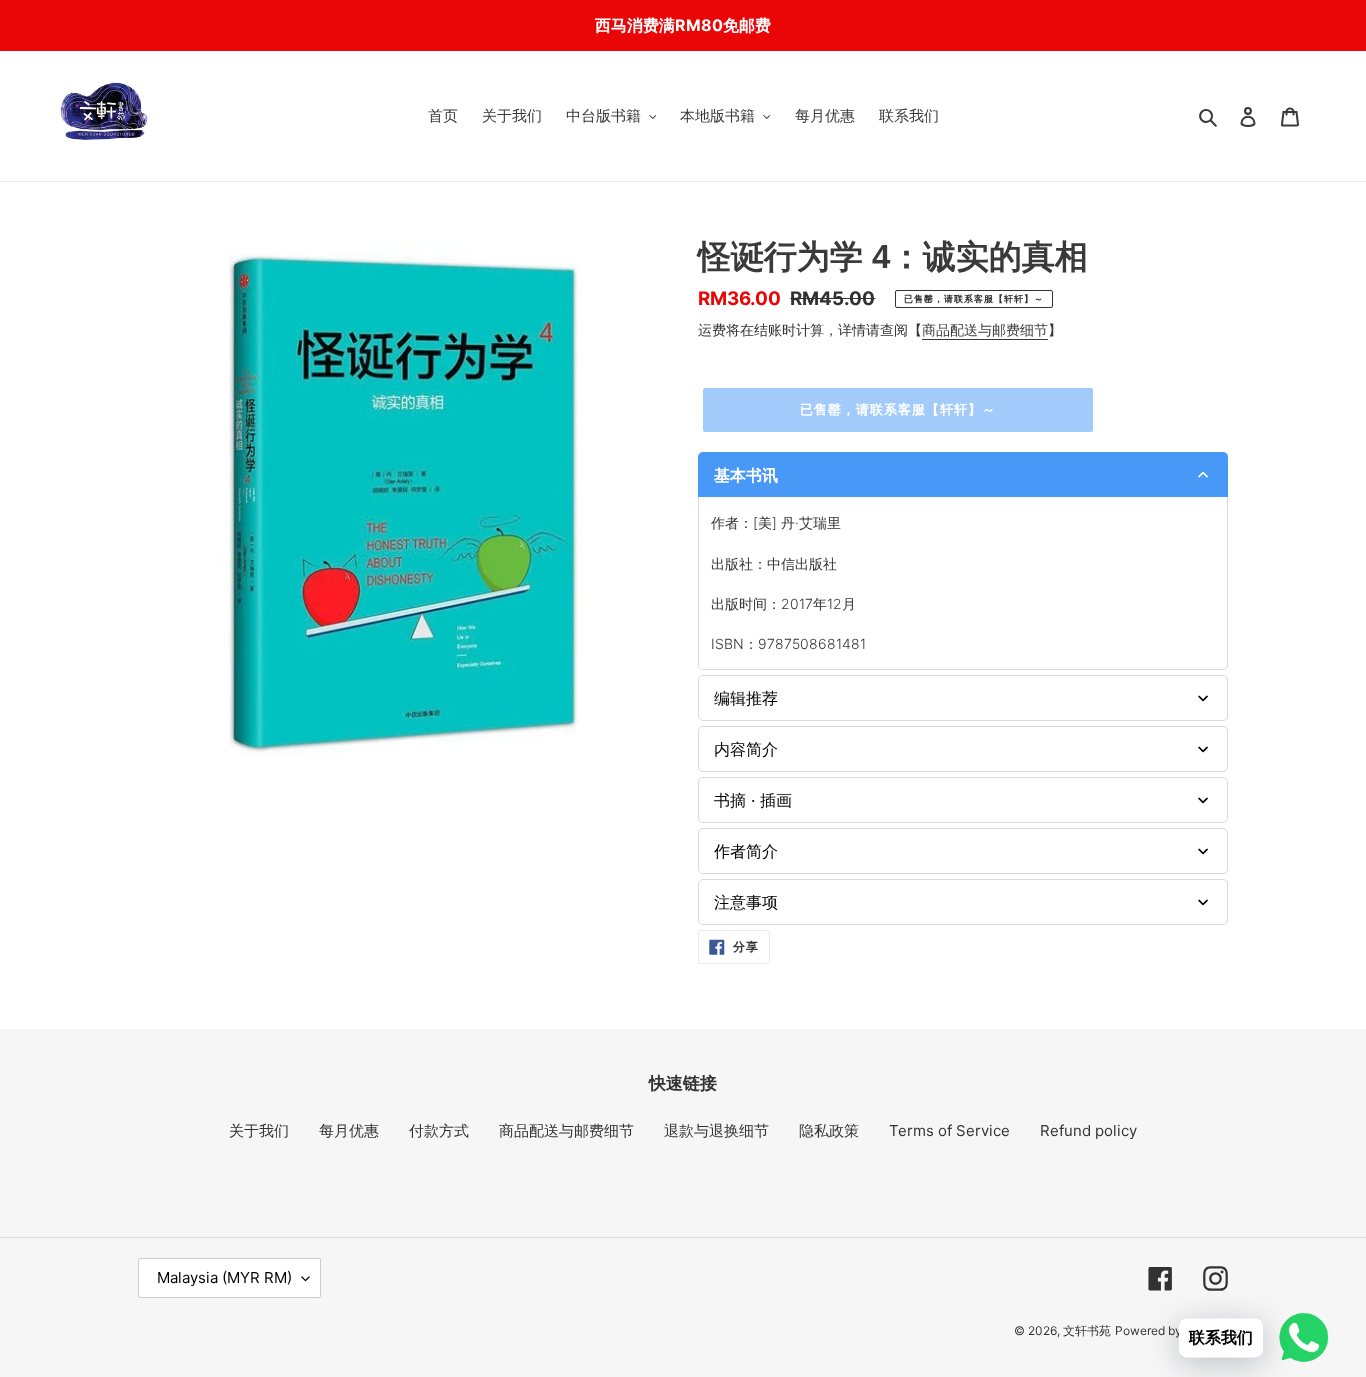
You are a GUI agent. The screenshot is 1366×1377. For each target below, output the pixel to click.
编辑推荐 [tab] (746, 698)
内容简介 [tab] (746, 749)
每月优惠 (349, 1130)
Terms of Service (949, 1130)
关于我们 (259, 1130)
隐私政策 (829, 1130)
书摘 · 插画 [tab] (753, 800)
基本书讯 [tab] (746, 475)
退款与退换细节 (716, 1130)
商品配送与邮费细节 (985, 329)
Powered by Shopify (1171, 1330)
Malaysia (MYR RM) (224, 1277)
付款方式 (439, 1130)
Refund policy (1088, 1130)
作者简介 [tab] (746, 851)
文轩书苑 (1087, 1330)
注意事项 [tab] (746, 902)
